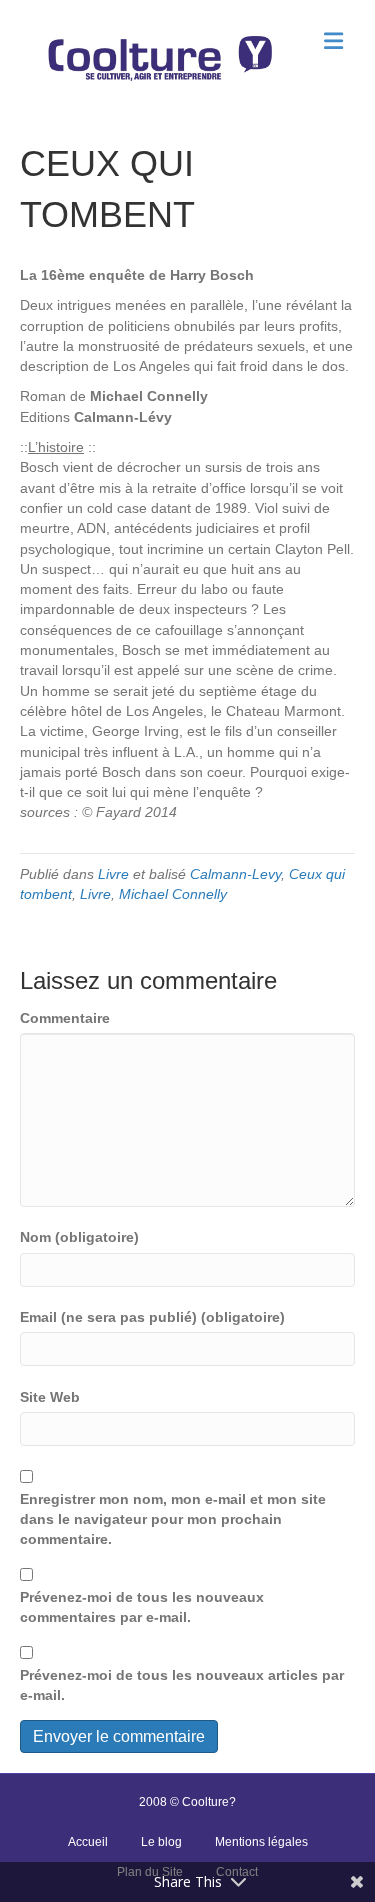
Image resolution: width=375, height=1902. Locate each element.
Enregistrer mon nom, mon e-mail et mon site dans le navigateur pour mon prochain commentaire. (173, 1519)
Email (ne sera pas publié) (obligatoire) (152, 1317)
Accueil (88, 1842)
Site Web (50, 1397)
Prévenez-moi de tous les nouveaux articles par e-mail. (182, 1685)
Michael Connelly (173, 894)
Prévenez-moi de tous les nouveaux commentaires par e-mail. (142, 1607)
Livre (113, 874)
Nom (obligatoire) (79, 1237)
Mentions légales (261, 1842)
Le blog (161, 1842)
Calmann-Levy (235, 874)
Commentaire (65, 1018)
